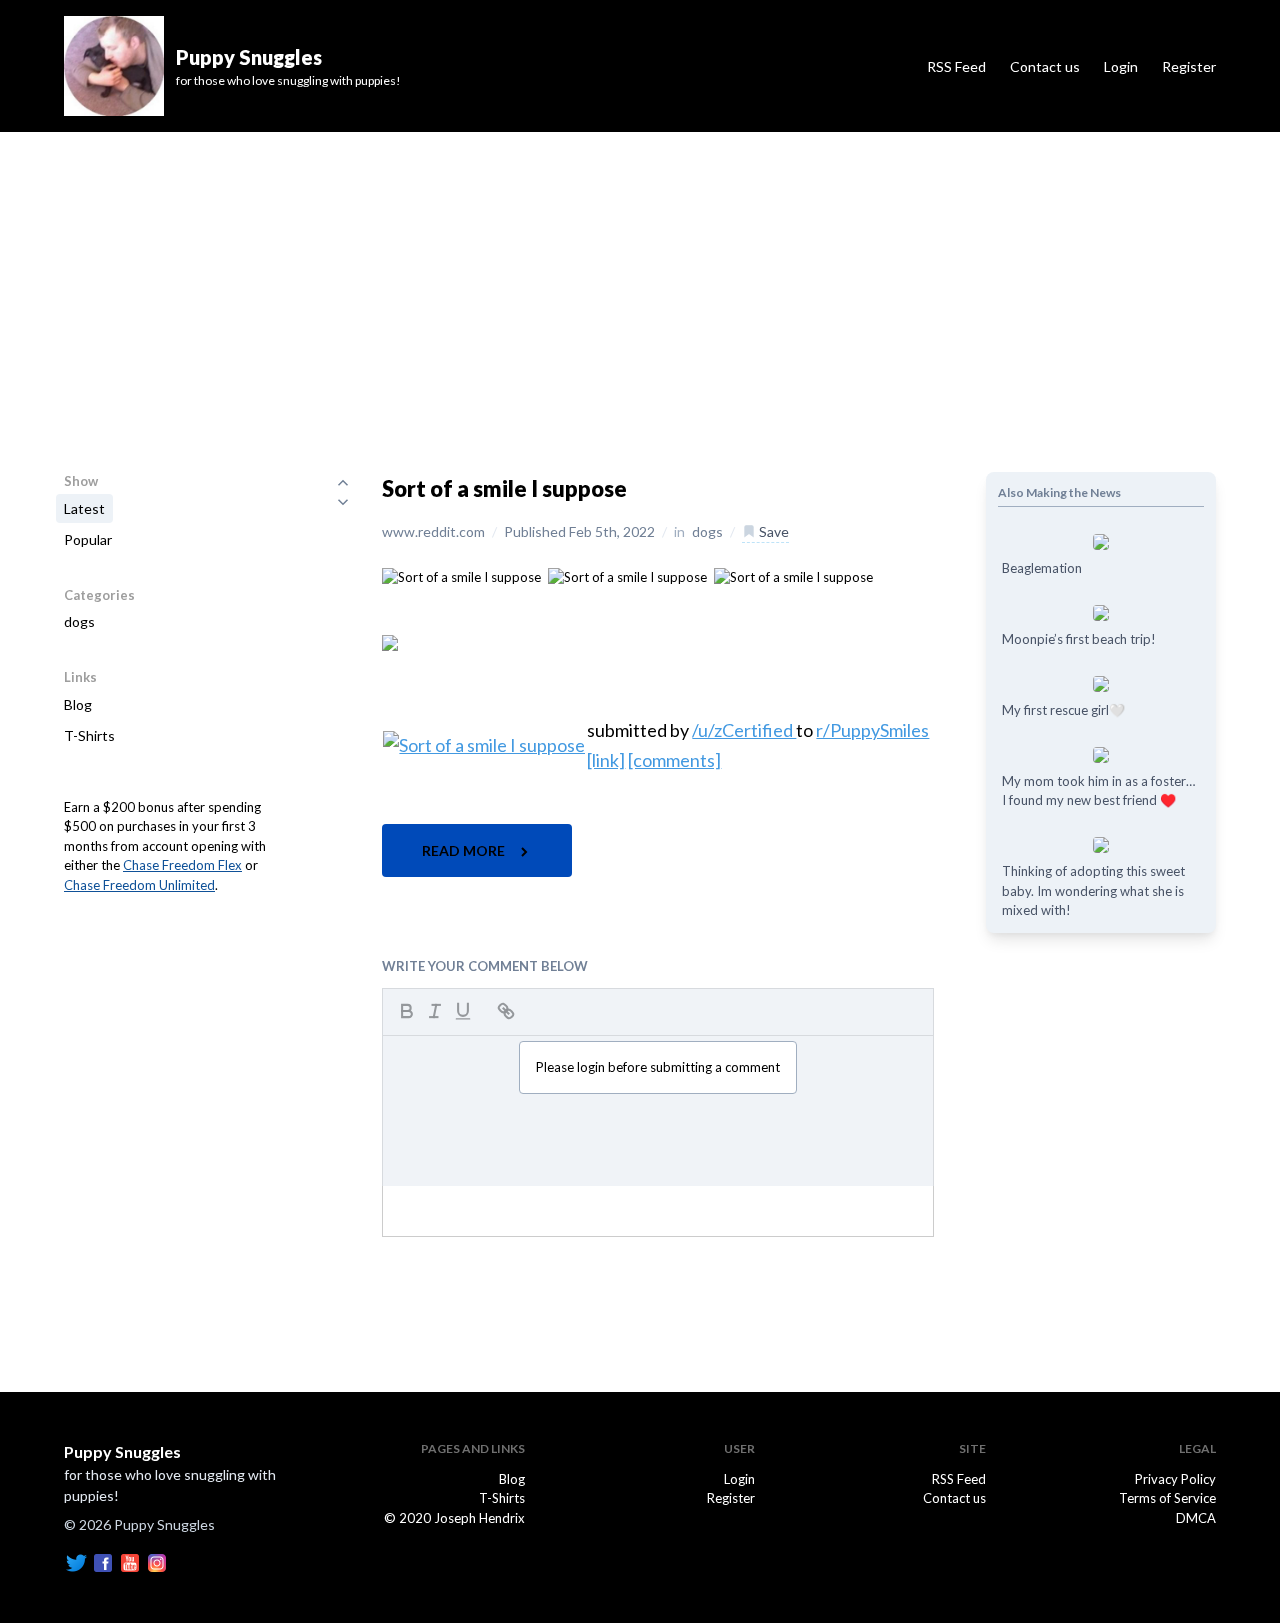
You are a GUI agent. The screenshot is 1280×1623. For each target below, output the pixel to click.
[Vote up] (343, 482)
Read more (465, 850)
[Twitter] (76, 1561)
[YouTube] (130, 1561)
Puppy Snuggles (122, 1451)
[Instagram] (157, 1561)
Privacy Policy (1175, 1479)
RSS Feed (956, 66)
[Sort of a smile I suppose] (461, 576)
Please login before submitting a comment (658, 1067)
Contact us (1045, 66)
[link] (606, 760)
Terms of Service (1167, 1498)
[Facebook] (103, 1561)
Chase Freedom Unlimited (139, 885)
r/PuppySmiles (872, 730)
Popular (88, 539)
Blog (78, 704)
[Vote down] (343, 502)
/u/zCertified (744, 730)
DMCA (1196, 1518)
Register (1189, 66)
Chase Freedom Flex (182, 865)
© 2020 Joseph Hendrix (454, 1518)
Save (772, 531)
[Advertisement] (640, 282)
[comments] (674, 760)
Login (1121, 66)
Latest (84, 508)
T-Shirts (89, 735)
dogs (79, 621)
